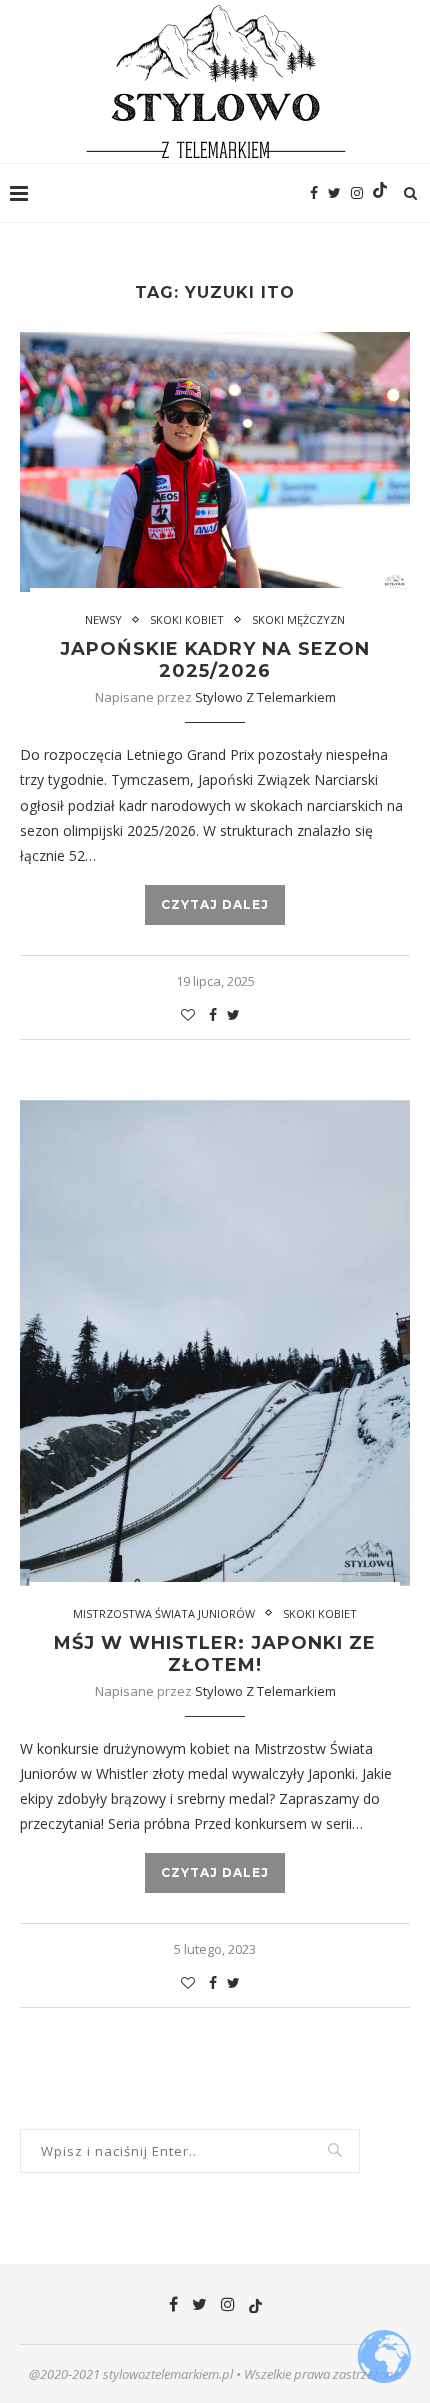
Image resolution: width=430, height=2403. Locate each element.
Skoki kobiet (187, 619)
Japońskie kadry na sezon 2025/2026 (215, 660)
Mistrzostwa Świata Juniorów (164, 1613)
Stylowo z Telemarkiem (265, 697)
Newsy (103, 619)
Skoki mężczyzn (298, 619)
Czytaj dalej (215, 904)
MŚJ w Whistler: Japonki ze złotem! (215, 1654)
